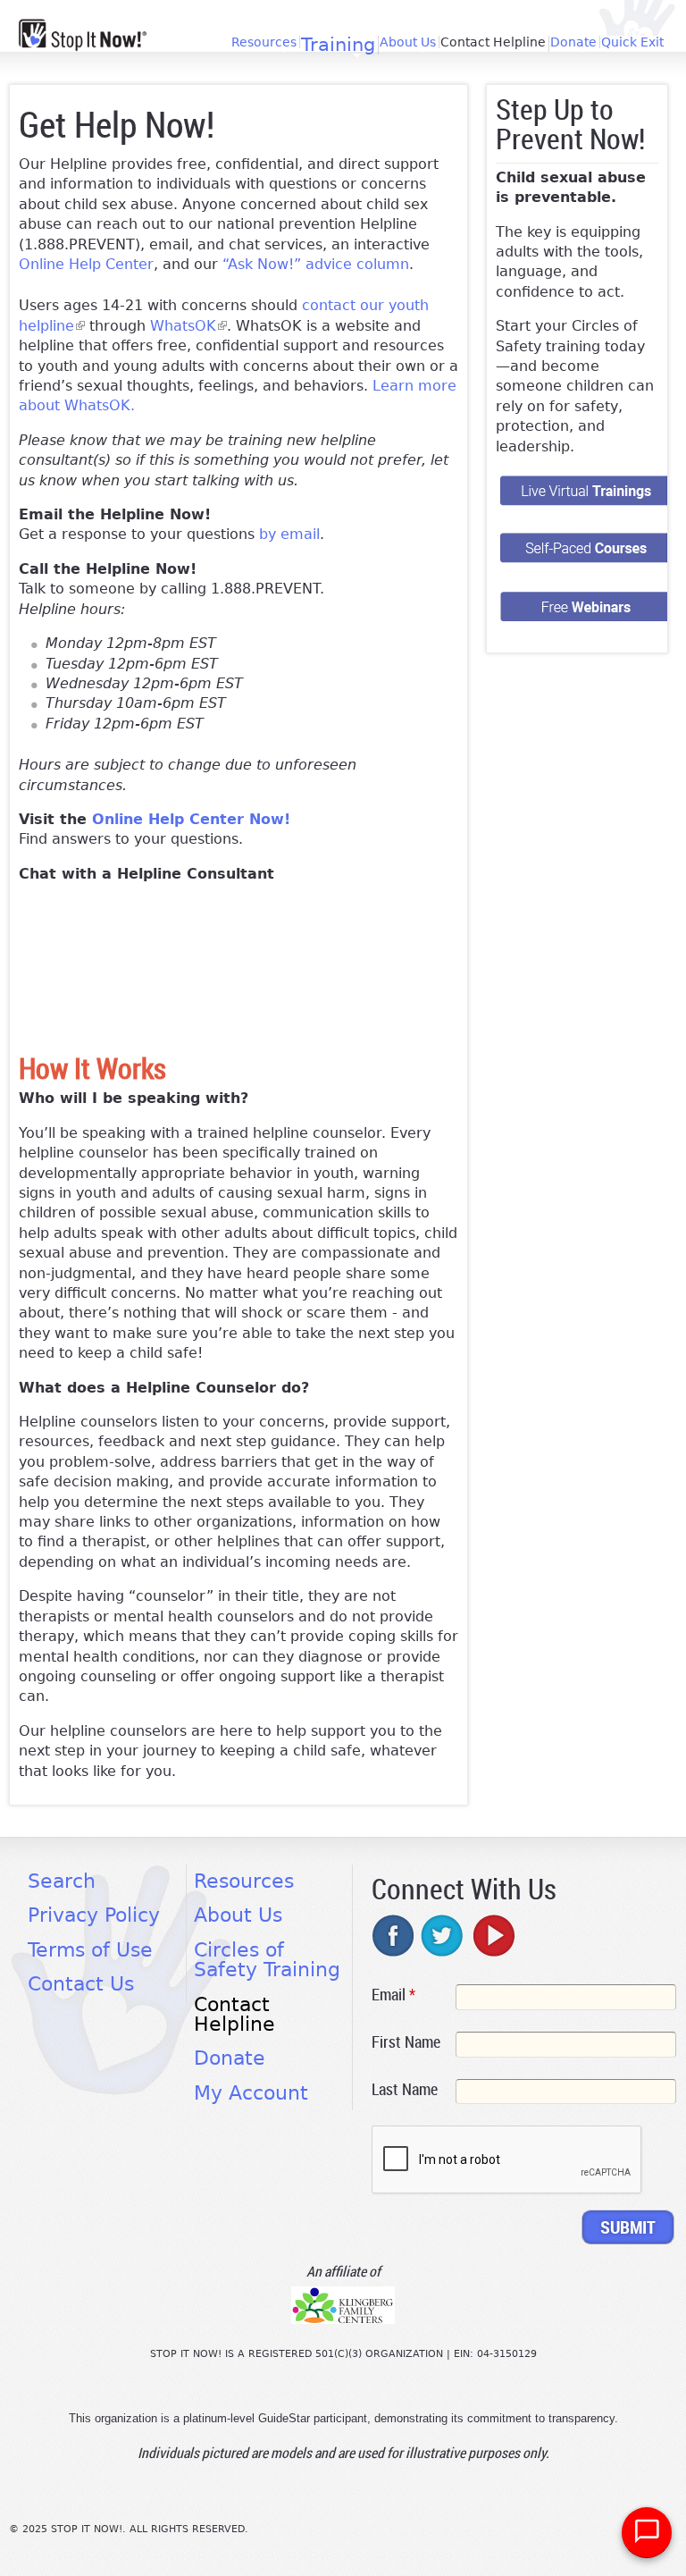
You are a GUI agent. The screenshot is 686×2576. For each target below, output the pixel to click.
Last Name (405, 2089)
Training (338, 45)
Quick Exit (632, 42)
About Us (408, 42)
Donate (573, 42)
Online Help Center (86, 264)
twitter (443, 1935)
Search (62, 1881)
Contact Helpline (493, 42)
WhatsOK (188, 326)
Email (393, 1994)
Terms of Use (90, 1950)
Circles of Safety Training (267, 1960)
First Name (406, 2041)
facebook (394, 1935)
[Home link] (83, 35)
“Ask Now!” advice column (316, 264)
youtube (492, 1935)
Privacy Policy (94, 1915)
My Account (251, 2093)
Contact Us (81, 1984)
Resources (264, 42)
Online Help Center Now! (191, 819)
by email (289, 534)
